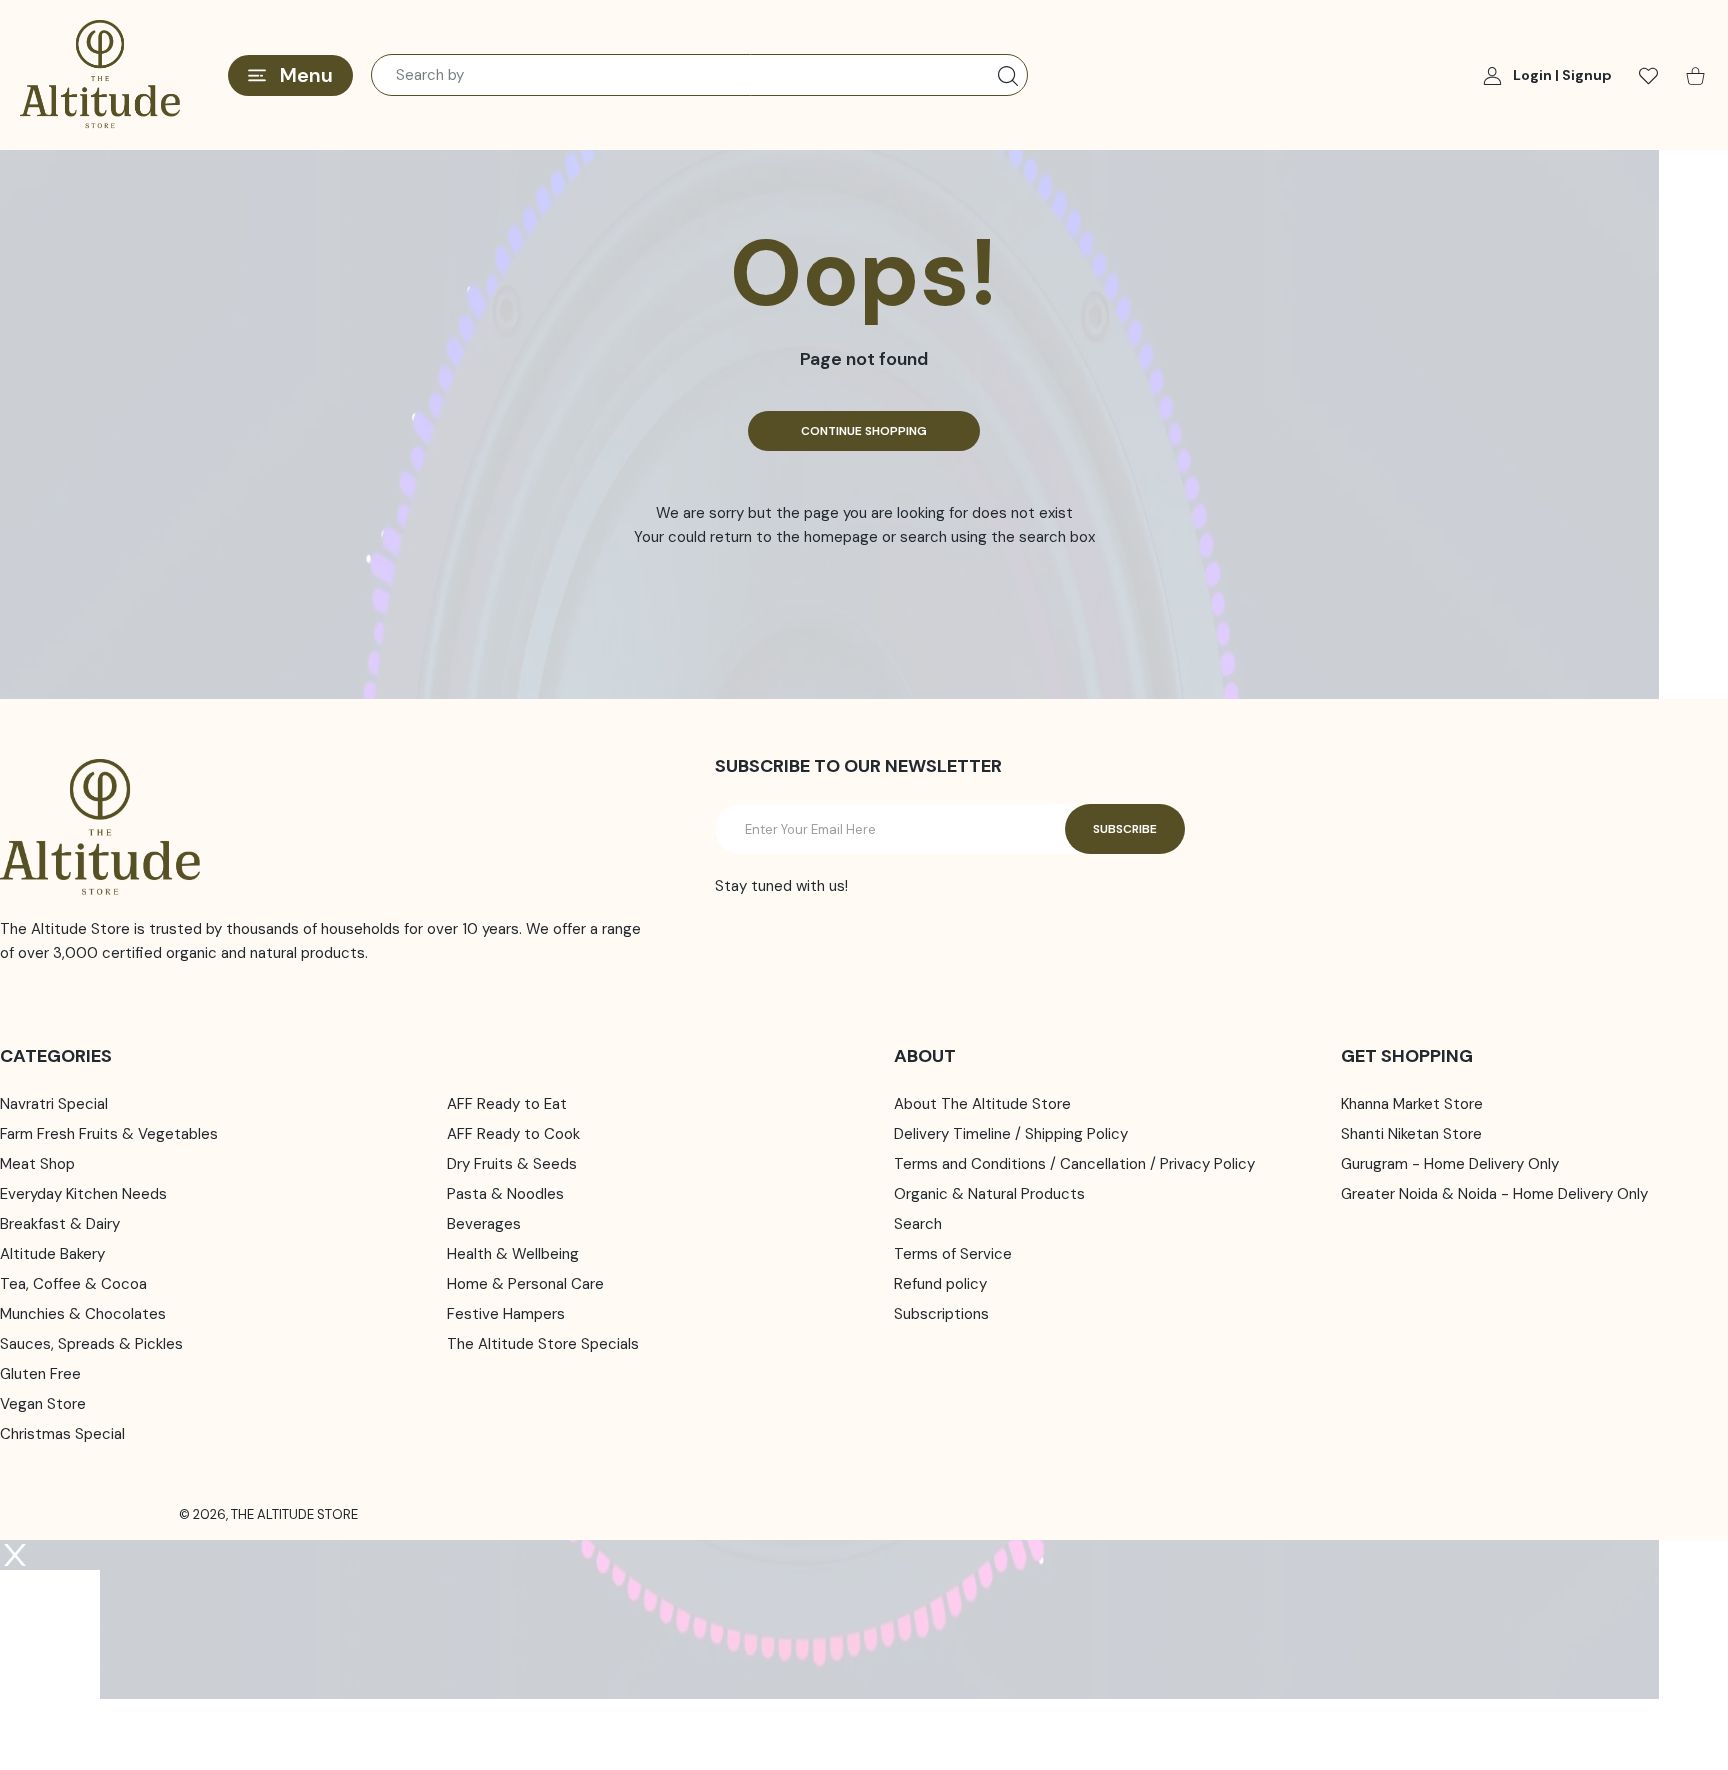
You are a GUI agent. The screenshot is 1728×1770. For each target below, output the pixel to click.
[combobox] (699, 75)
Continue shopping (864, 431)
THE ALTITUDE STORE (294, 1514)
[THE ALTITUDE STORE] (100, 75)
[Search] (1008, 76)
